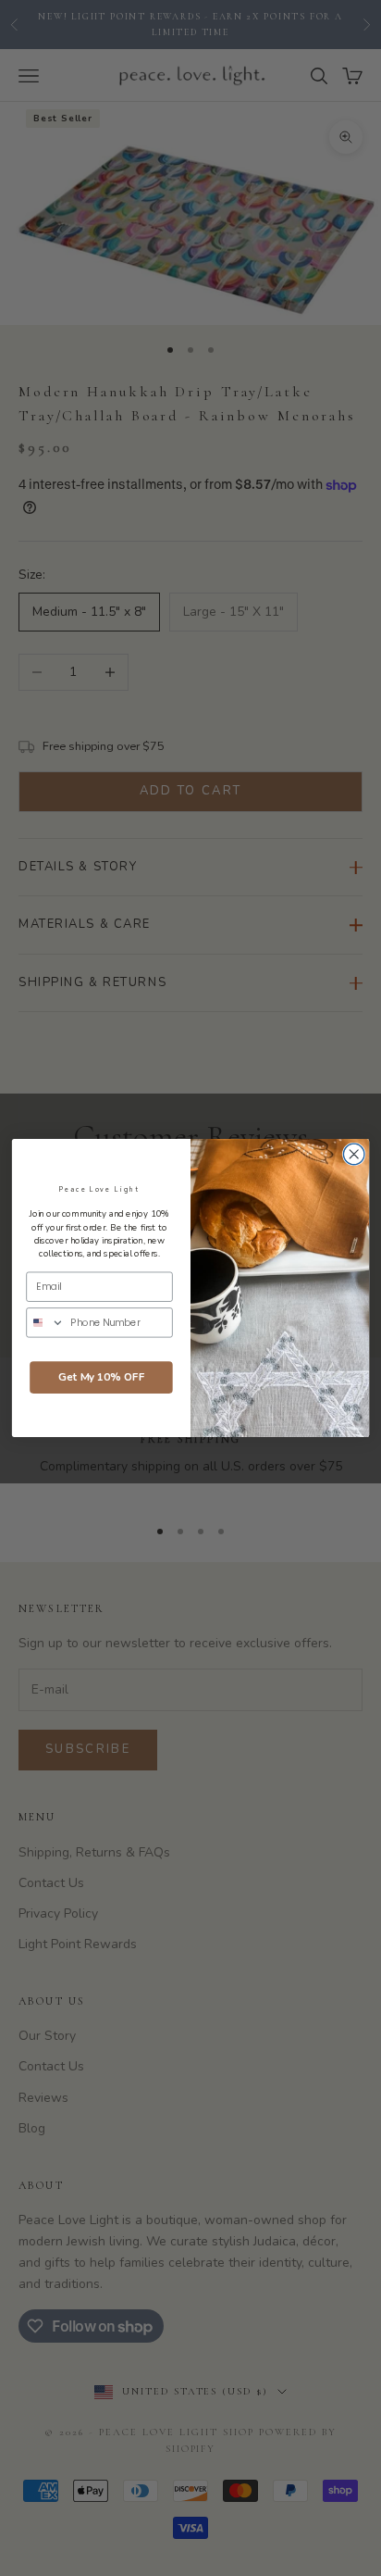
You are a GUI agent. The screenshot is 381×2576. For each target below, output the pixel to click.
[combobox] (46, 1323)
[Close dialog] (354, 1154)
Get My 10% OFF (101, 1377)
